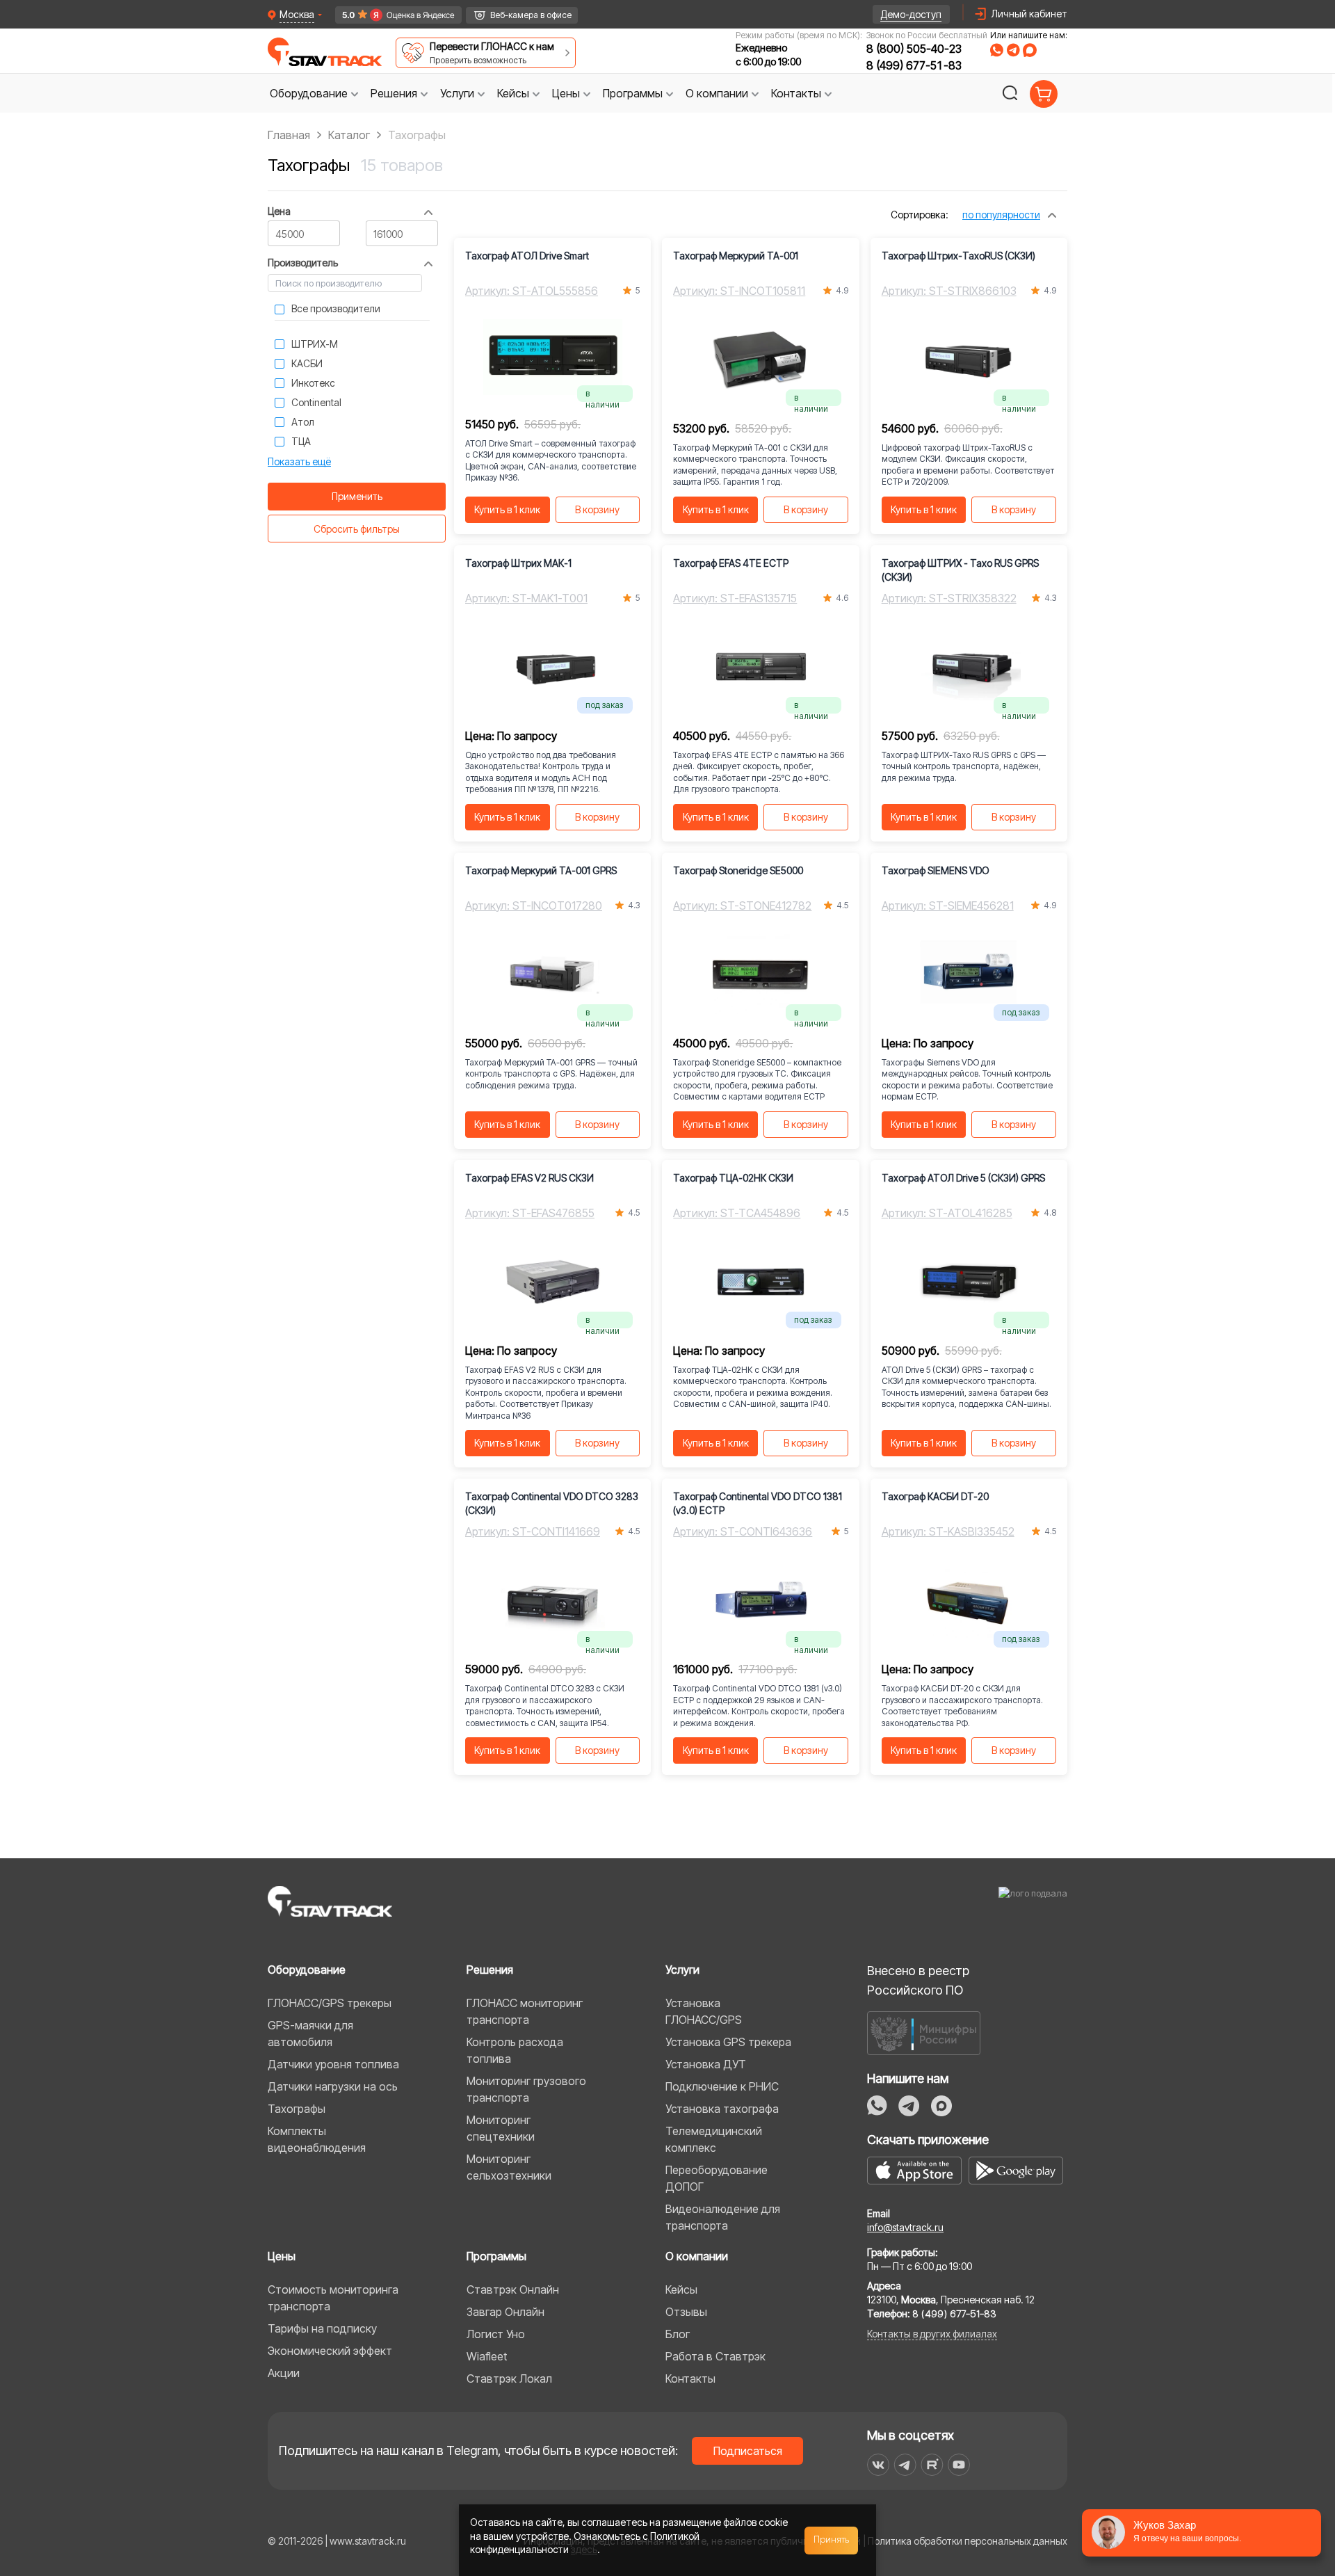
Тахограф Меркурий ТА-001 (736, 256)
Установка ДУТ (706, 2064)
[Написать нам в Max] (941, 2106)
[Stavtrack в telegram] (905, 2465)
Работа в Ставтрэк (715, 2356)
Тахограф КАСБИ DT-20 (935, 1496)
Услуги (682, 1970)
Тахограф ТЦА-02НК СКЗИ (733, 1178)
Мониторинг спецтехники (501, 2128)
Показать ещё (299, 461)
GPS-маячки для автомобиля (310, 2034)
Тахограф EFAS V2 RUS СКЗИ (529, 1178)
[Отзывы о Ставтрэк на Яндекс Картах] (393, 15)
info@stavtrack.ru (905, 2227)
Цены (282, 2256)
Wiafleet (487, 2356)
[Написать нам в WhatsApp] (997, 50)
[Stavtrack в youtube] (959, 2465)
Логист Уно (496, 2334)
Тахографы (297, 2109)
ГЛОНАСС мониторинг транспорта (525, 2011)
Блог (678, 2334)
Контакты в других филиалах (932, 2334)
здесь (584, 2549)
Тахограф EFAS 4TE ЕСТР (731, 563)
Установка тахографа (722, 2109)
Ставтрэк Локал (509, 2378)
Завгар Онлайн (505, 2312)
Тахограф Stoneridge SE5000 (738, 870)
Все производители (336, 308)
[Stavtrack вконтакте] (878, 2465)
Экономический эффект (330, 2351)
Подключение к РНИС (722, 2086)
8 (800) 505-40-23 (914, 49)
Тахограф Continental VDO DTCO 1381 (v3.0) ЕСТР (758, 1503)
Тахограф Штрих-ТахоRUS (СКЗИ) (958, 256)
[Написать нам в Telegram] (1013, 50)
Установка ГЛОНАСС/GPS (704, 2011)
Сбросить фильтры (357, 529)
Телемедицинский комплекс (714, 2139)
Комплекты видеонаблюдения (317, 2139)
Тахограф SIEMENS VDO (936, 870)
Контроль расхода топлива (515, 2050)
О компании (697, 2256)
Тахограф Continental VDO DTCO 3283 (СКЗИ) (552, 1503)
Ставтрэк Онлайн (513, 2289)
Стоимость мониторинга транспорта (333, 2298)
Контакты (690, 2378)
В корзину (597, 509)
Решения (490, 1970)
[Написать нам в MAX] (1030, 50)
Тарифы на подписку (322, 2328)
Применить (357, 496)
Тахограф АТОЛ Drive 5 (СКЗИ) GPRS (963, 1178)
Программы (496, 2256)
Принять (832, 2540)
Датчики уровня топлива (333, 2064)
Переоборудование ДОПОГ (717, 2178)
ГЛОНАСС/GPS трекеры (330, 2003)
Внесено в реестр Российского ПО (918, 1980)
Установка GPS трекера (728, 2042)
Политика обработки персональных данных (968, 2541)
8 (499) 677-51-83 (914, 65)
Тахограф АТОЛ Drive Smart (527, 256)
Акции (284, 2373)
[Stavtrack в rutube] (932, 2465)
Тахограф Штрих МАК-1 (518, 563)
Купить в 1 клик (507, 509)
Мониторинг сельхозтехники (509, 2167)
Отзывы (686, 2312)
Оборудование (307, 1970)
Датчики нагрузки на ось (333, 2086)
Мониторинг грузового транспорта (526, 2089)
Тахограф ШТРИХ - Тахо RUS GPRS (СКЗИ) (960, 570)
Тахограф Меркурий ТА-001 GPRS (541, 870)
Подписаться (748, 2451)
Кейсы (681, 2289)
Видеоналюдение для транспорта (723, 2217)
